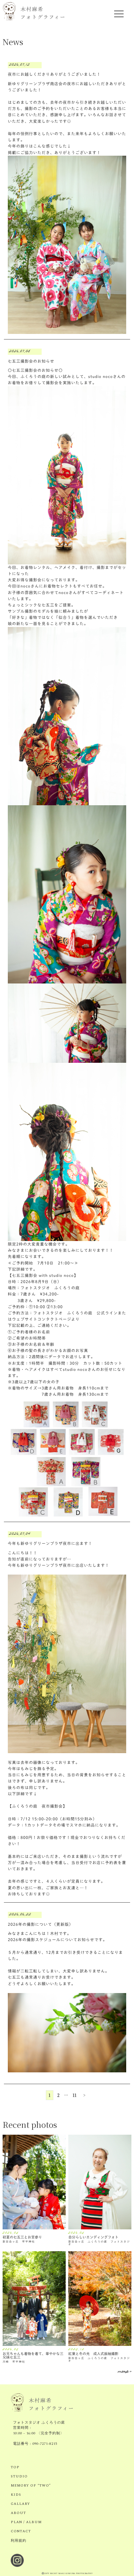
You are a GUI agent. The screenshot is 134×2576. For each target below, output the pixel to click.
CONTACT (21, 2531)
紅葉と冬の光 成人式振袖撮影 (93, 2354)
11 (74, 2095)
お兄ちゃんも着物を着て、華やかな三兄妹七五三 (33, 2355)
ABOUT (18, 2513)
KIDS (16, 2495)
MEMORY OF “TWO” (31, 2486)
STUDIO (19, 2476)
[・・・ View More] (34, 2182)
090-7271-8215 (45, 2444)
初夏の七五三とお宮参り (22, 2237)
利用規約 (19, 2541)
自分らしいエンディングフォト (93, 2237)
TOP (15, 2467)
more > (125, 2372)
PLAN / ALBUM (26, 2522)
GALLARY (20, 2504)
